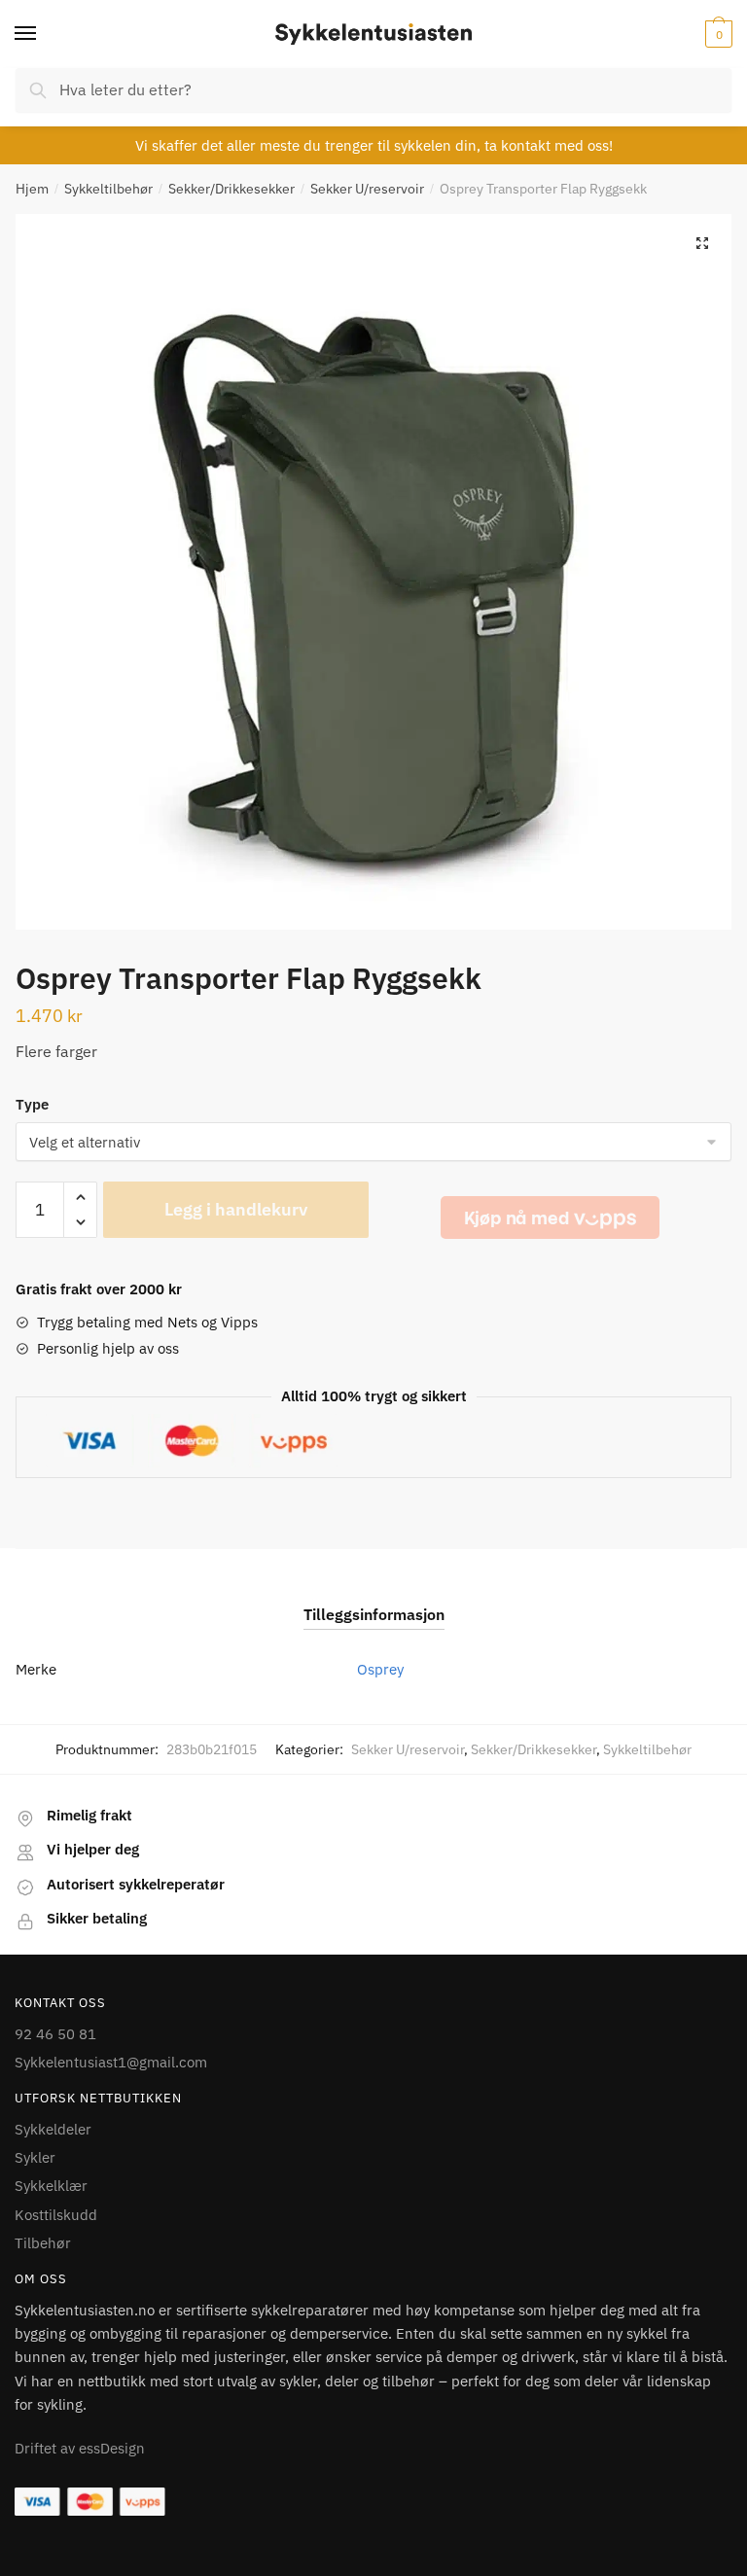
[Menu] (44, 34)
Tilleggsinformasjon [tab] (374, 1614)
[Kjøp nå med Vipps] (550, 1217)
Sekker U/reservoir (367, 189)
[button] (702, 243)
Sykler (35, 2157)
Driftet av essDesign (80, 2448)
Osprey (380, 1669)
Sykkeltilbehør (108, 189)
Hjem (32, 189)
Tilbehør (43, 2243)
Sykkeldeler (53, 2129)
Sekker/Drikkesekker (231, 189)
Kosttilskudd (56, 2215)
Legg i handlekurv (236, 1209)
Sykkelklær (51, 2186)
